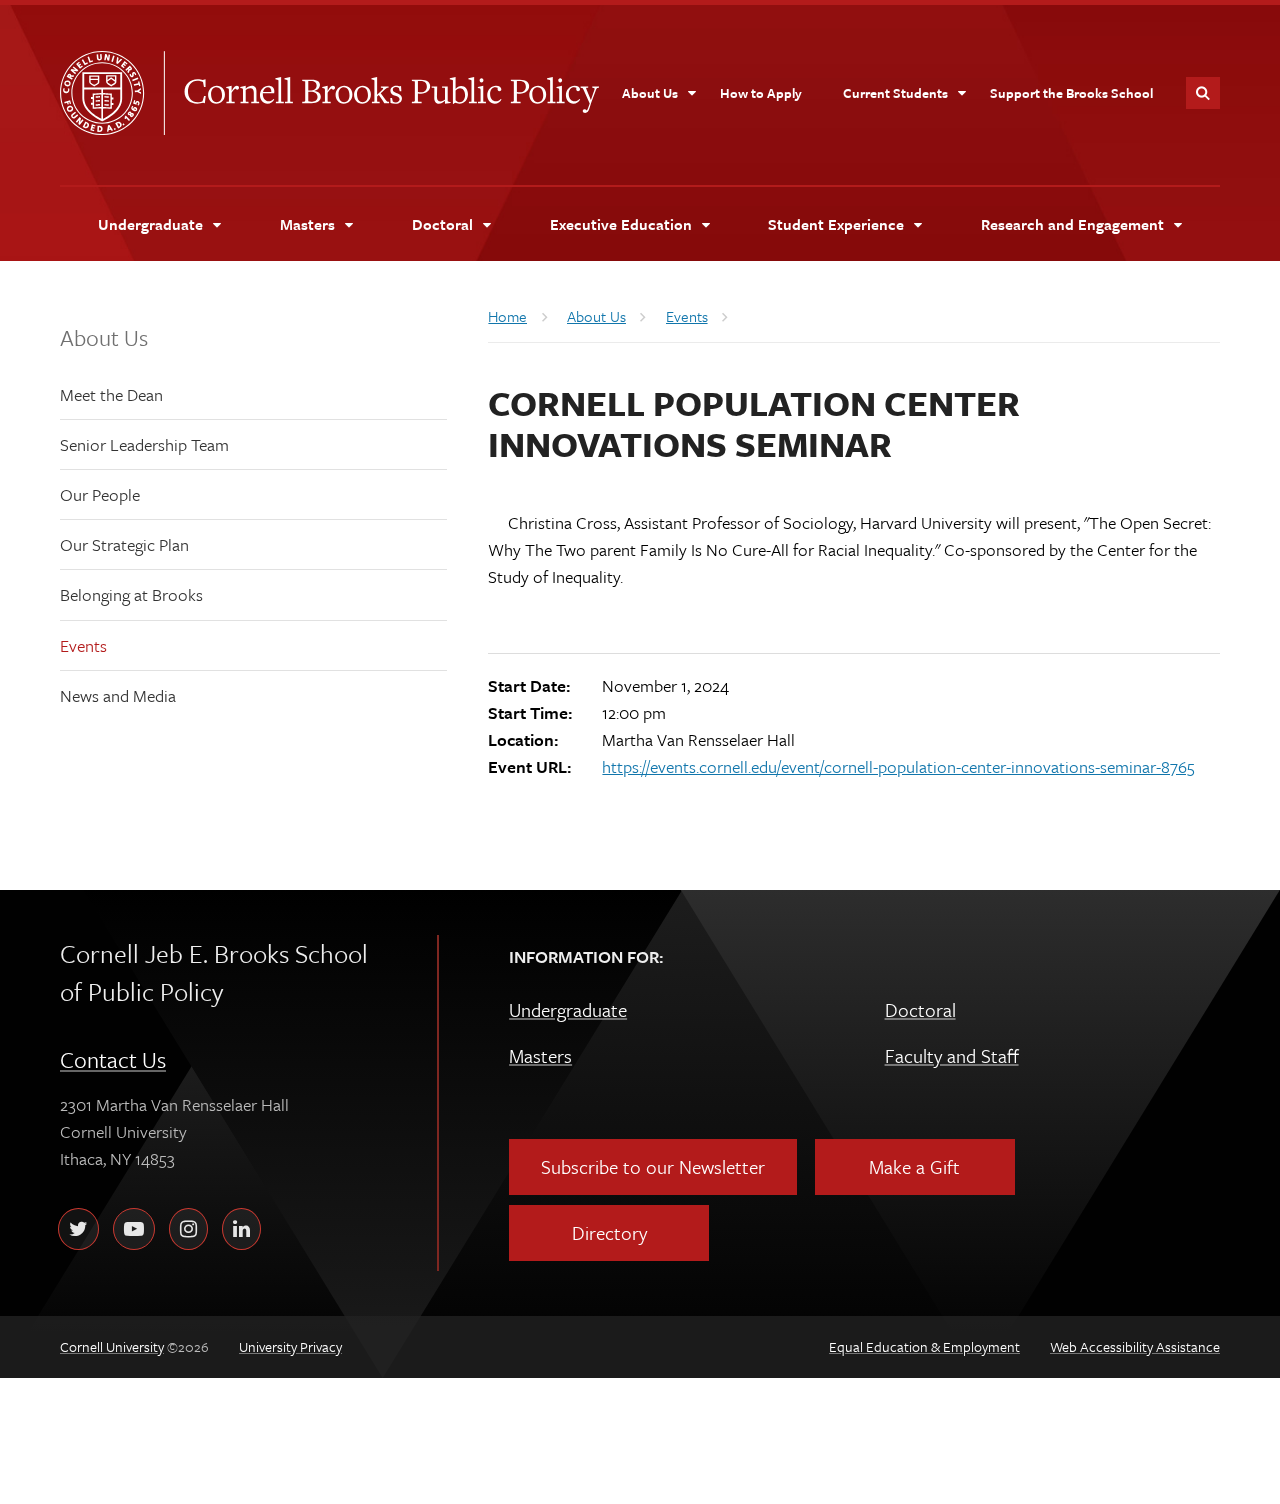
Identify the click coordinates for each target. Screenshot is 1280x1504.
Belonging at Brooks (131, 594)
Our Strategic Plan (124, 544)
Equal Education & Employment (924, 1346)
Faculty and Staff (952, 1055)
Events (83, 645)
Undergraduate (568, 1009)
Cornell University (112, 93)
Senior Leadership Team (144, 444)
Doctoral (920, 1009)
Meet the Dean (111, 394)
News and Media (118, 695)
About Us (104, 337)
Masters (540, 1055)
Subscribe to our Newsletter (653, 1166)
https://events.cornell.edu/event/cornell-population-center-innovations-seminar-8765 (898, 766)
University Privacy (290, 1346)
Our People (100, 494)
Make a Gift (914, 1166)
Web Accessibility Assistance (1135, 1346)
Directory (609, 1232)
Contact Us (113, 1059)
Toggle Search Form (1203, 93)
